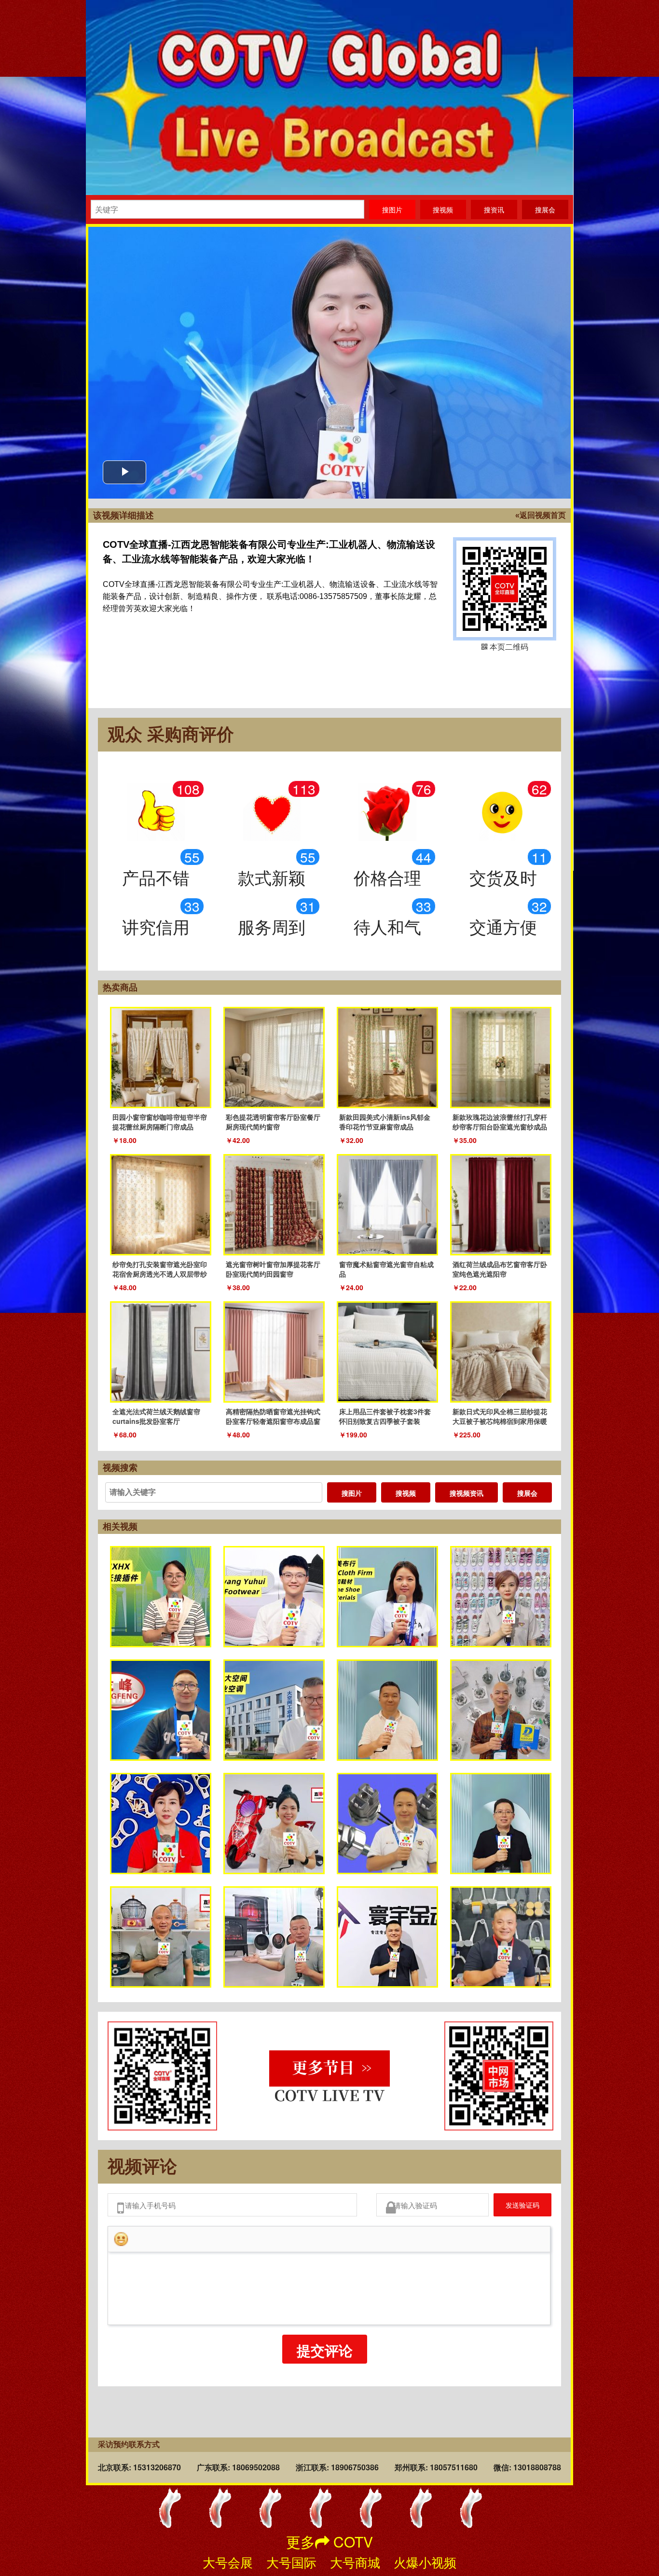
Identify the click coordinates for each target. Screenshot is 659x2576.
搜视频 (406, 1493)
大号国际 (291, 2562)
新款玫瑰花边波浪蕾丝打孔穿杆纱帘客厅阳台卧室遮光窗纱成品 (500, 1122)
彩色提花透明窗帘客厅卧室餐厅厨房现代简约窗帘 (273, 1122)
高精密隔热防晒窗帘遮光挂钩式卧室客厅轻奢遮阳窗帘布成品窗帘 (273, 1421)
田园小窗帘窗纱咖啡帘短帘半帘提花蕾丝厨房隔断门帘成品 (160, 1122)
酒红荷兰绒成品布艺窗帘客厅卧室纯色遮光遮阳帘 (500, 1269)
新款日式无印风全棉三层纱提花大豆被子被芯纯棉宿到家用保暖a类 (500, 1421)
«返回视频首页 (541, 515)
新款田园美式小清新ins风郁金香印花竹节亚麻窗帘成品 (385, 1122)
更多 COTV (329, 2541)
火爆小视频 (425, 2562)
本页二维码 (505, 589)
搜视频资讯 (467, 1493)
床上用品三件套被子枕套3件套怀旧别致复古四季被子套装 (385, 1416)
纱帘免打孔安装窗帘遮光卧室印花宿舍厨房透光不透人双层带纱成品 (160, 1274)
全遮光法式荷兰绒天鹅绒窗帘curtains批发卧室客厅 (156, 1416)
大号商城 (355, 2562)
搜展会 (527, 1493)
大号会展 (228, 2562)
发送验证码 (515, 2207)
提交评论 (325, 2356)
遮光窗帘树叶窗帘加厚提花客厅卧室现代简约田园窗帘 (273, 1269)
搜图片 (352, 1493)
